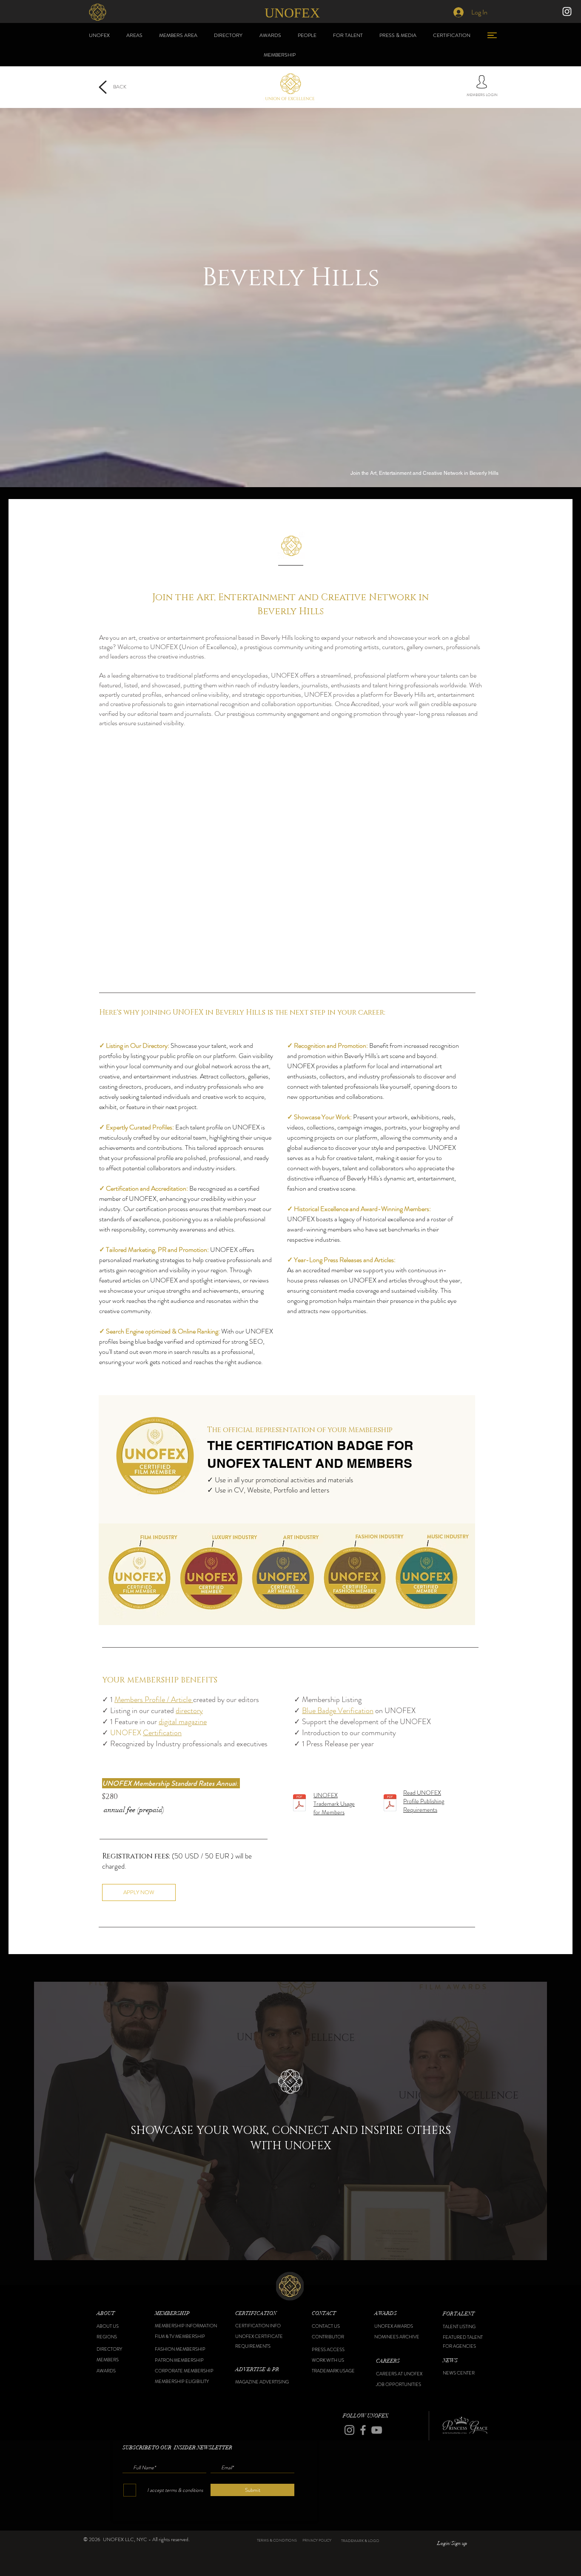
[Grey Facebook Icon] (363, 2430)
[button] (118, 2314)
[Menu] (492, 35)
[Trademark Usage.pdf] (299, 1804)
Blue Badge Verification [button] (338, 1711)
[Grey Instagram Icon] (349, 2430)
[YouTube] (377, 2430)
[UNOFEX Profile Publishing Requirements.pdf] (390, 1804)
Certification (162, 1733)
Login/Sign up (452, 2543)
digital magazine (183, 1722)
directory (189, 1711)
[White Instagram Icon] (567, 11)
